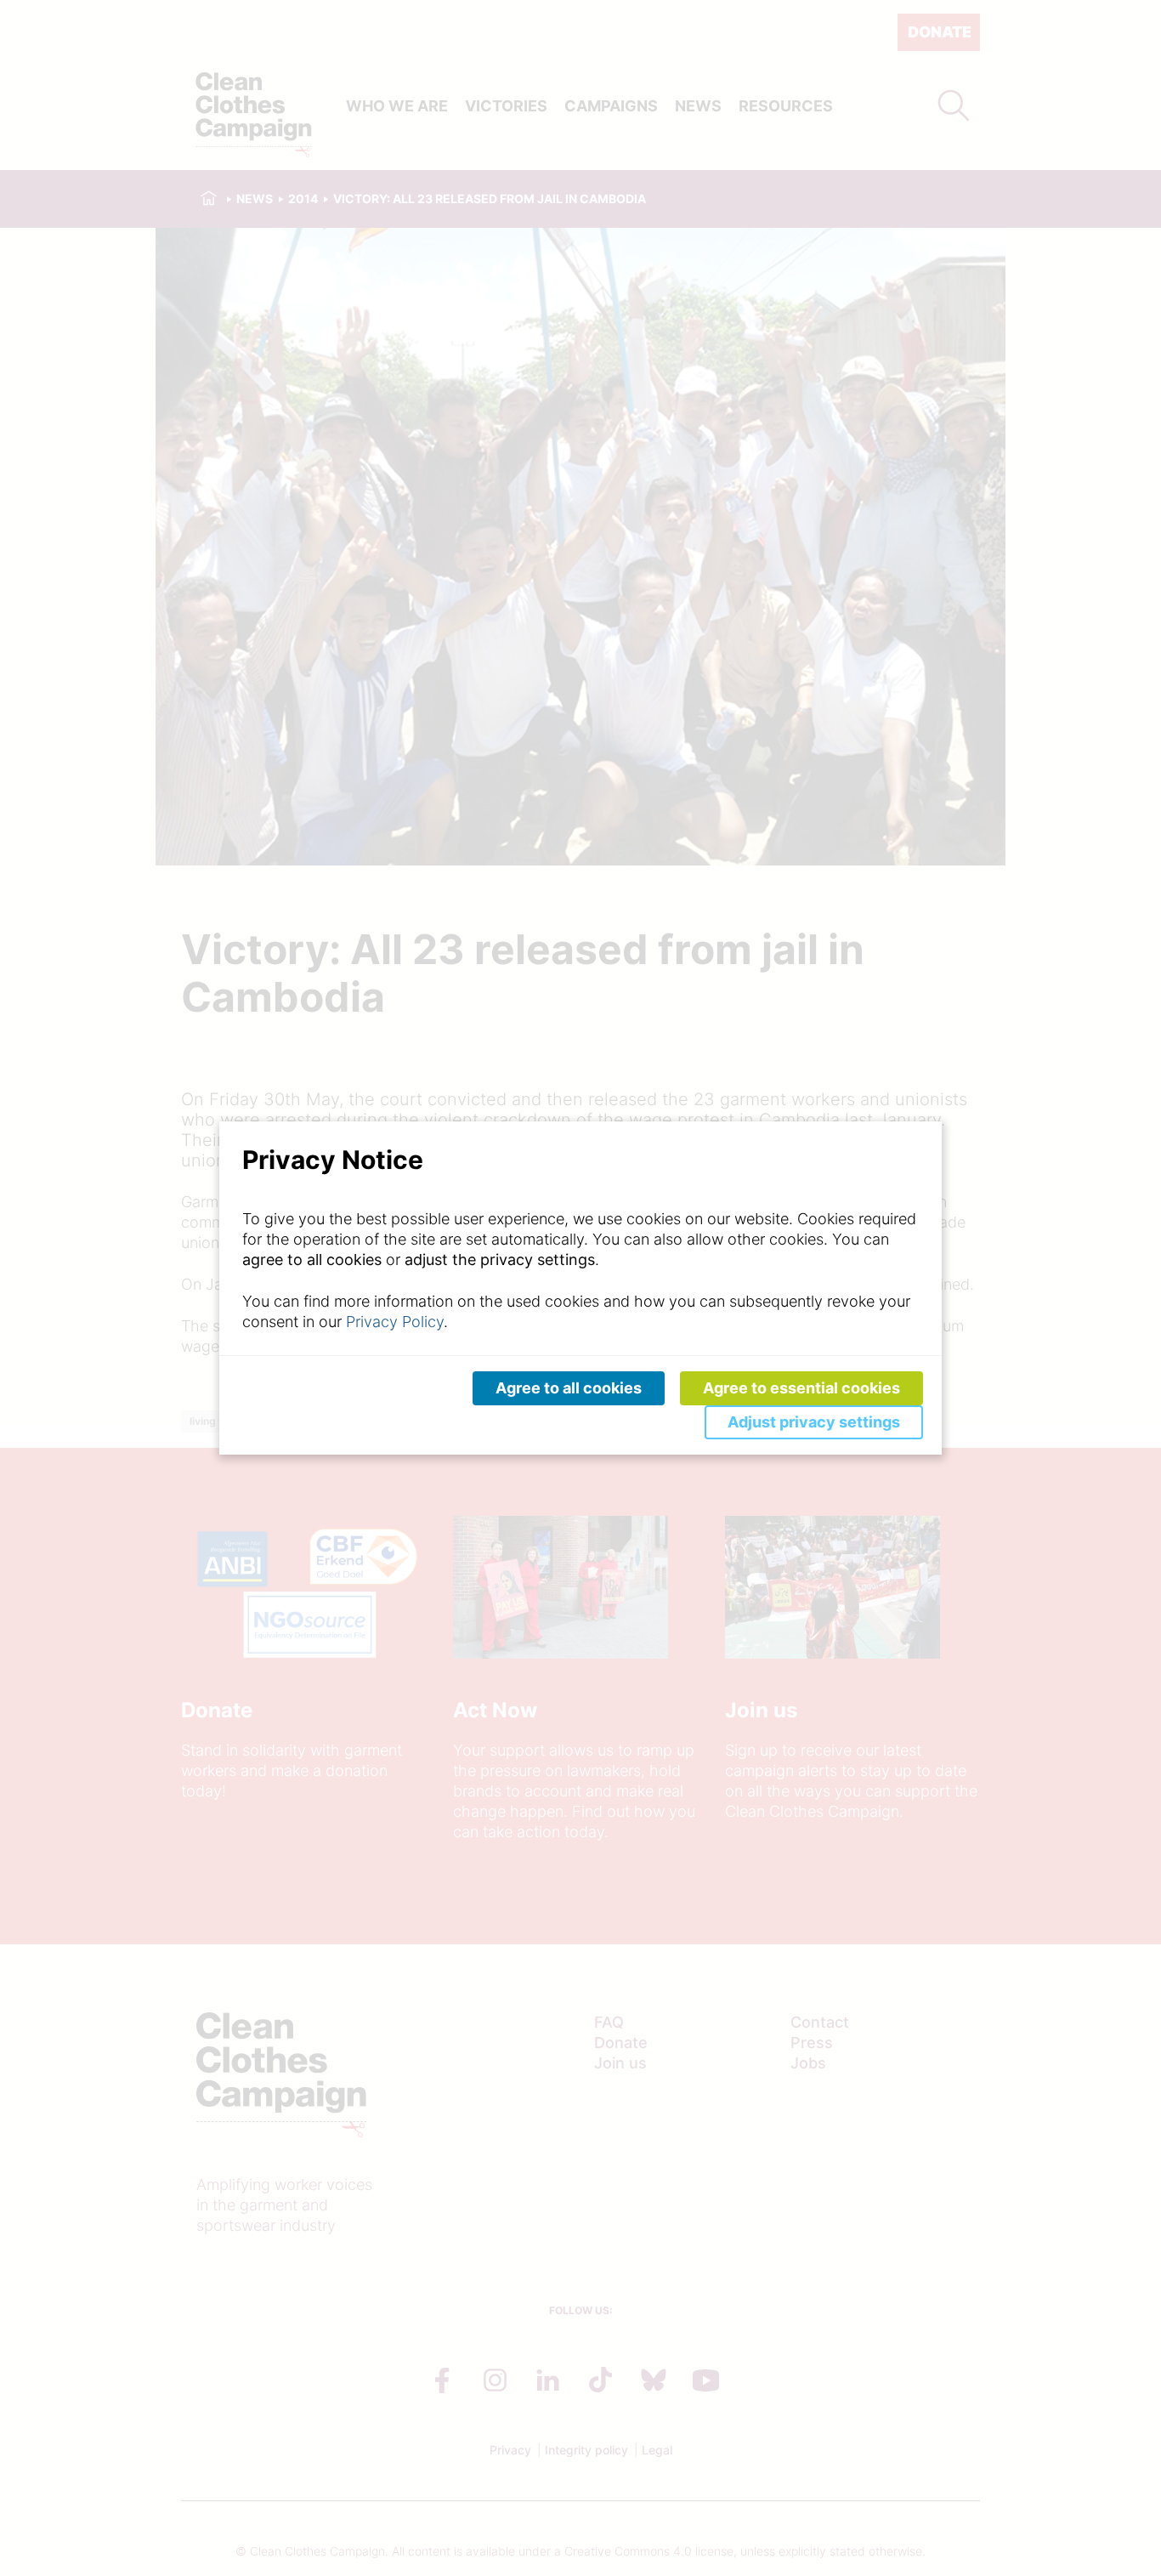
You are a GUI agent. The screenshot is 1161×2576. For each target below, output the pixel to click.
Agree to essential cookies (801, 1388)
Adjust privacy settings (814, 1422)
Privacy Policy (395, 1322)
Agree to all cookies (569, 1388)
